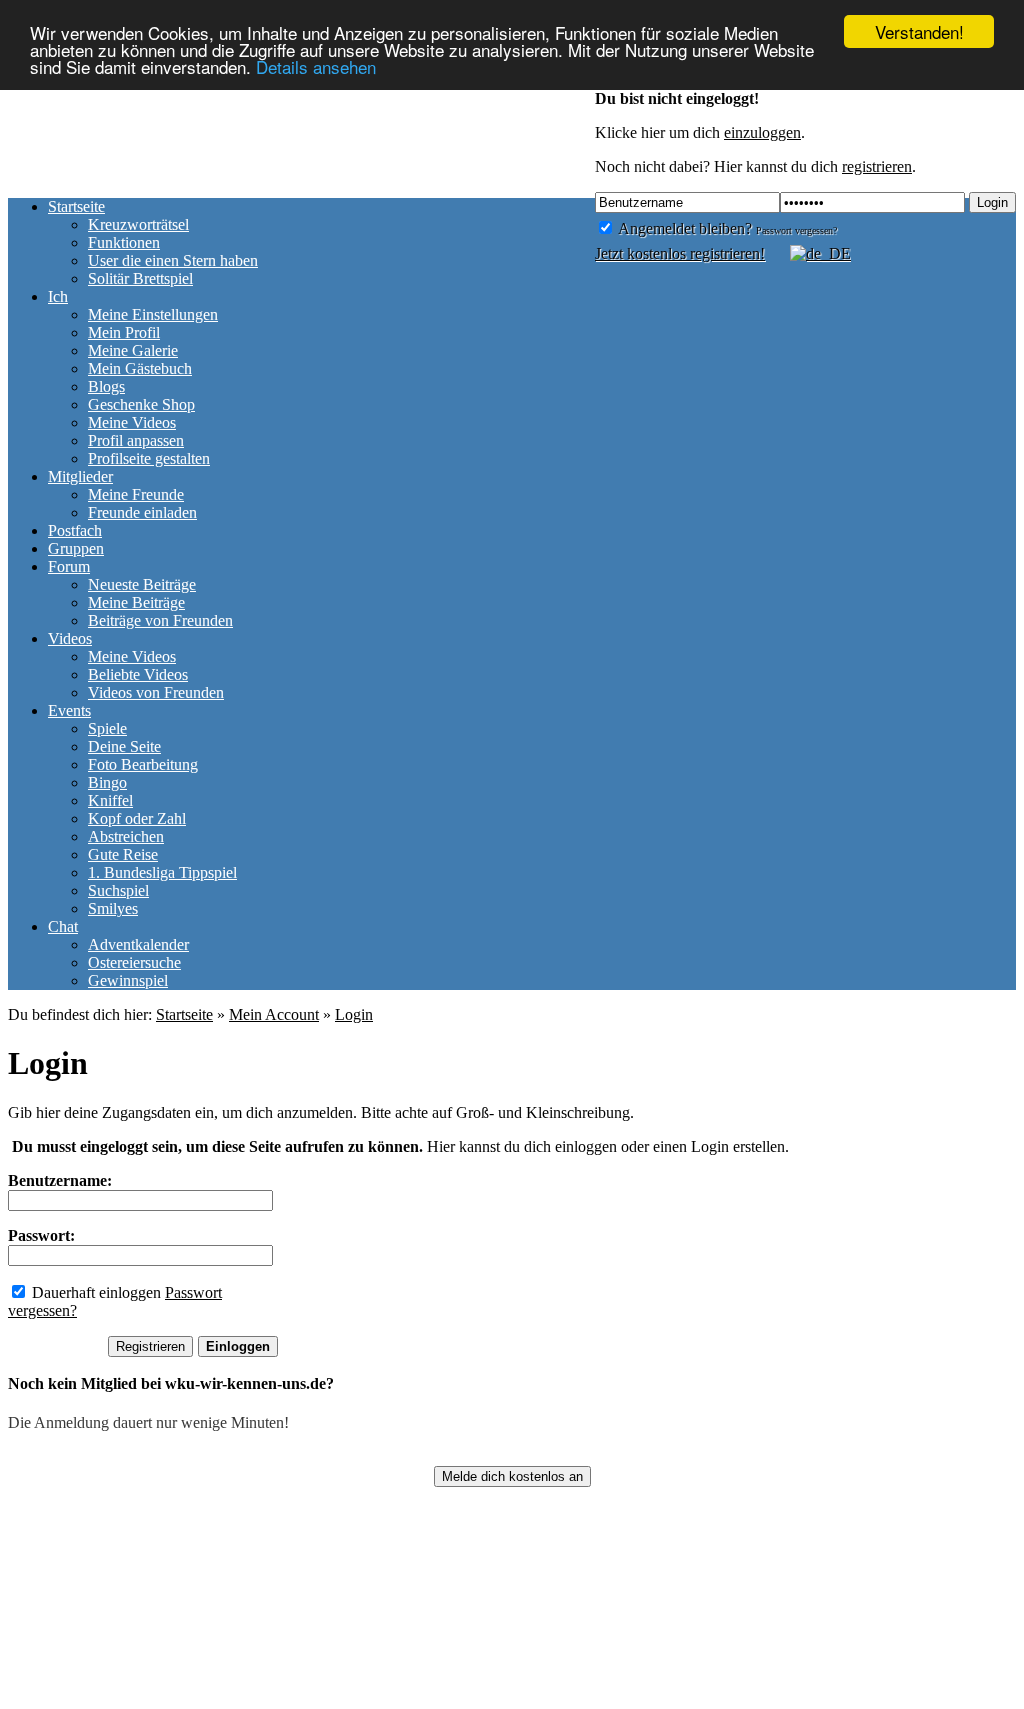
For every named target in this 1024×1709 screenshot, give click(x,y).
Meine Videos (132, 422)
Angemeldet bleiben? (683, 228)
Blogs (106, 386)
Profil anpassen (136, 440)
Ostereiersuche (134, 962)
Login (992, 202)
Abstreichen (126, 836)
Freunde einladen (142, 512)
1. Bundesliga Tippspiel (162, 872)
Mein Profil (124, 332)
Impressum (42, 1699)
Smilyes (113, 908)
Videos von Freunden (156, 692)
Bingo (107, 782)
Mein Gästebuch (140, 368)
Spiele (107, 728)
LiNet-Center (431, 1699)
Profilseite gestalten (149, 458)
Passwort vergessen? (796, 230)
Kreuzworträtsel (138, 224)
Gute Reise (123, 854)
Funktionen (124, 242)
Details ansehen (316, 66)
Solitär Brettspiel (140, 278)
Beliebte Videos (138, 674)
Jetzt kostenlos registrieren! (680, 253)
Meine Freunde (136, 494)
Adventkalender (138, 944)
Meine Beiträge (136, 602)
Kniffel (110, 800)
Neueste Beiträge (142, 584)
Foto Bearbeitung (143, 764)
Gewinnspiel (128, 980)
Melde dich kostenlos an (512, 1476)
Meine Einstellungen (153, 314)
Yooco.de (806, 1699)
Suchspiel (118, 890)
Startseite (184, 1014)
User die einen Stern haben (173, 260)
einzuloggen (762, 132)
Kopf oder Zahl (137, 818)
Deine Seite (124, 746)
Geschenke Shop (141, 404)
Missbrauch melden (254, 1699)
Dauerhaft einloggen (94, 1292)
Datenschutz (135, 1699)
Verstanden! (919, 31)
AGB (352, 1699)
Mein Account (274, 1014)
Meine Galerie (133, 350)
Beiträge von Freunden (160, 620)
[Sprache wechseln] (810, 253)
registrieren (877, 166)
